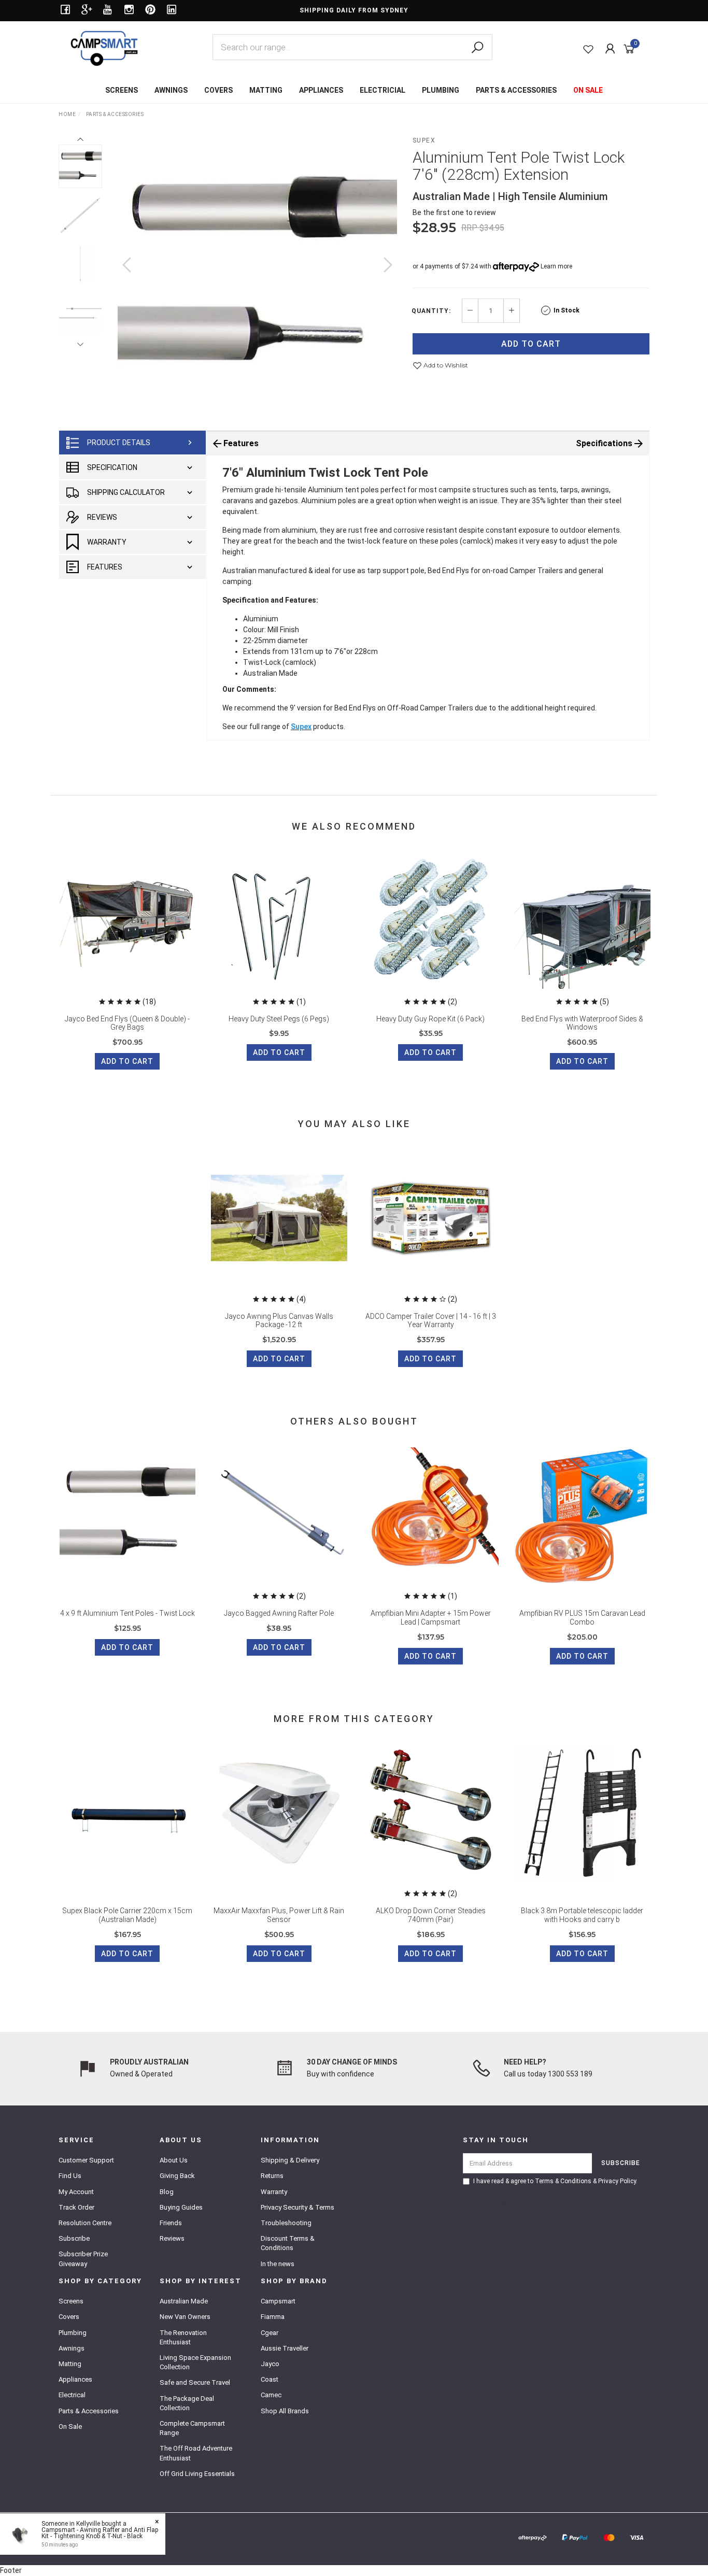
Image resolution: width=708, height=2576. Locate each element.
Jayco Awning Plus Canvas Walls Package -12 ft (279, 1321)
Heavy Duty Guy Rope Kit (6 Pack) (430, 1019)
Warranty (107, 542)
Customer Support (86, 2160)
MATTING (266, 90)
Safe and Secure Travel (195, 2382)
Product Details (119, 443)
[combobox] (352, 47)
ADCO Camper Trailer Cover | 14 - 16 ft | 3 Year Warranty (431, 1321)
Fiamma (273, 2317)
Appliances (75, 2379)
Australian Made (184, 2301)
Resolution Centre (85, 2223)
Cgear (270, 2333)
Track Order (76, 2207)
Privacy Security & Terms (298, 2207)
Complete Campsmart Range (192, 2428)
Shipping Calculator (126, 492)
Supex (424, 140)
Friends (171, 2223)
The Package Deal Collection (187, 2403)
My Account (76, 2192)
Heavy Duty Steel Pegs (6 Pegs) (279, 1019)
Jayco (270, 2364)
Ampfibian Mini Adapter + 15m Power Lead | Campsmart (431, 1618)
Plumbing (73, 2333)
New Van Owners (185, 2317)
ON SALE (588, 90)
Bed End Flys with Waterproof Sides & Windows (582, 1023)
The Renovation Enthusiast (183, 2337)
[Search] (477, 48)
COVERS (218, 90)
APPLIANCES (321, 90)
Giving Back (177, 2176)
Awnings (72, 2348)
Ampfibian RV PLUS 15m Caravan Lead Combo (582, 1618)
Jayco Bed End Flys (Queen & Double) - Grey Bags (127, 1023)
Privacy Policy (617, 2181)
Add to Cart (531, 344)
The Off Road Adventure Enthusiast (196, 2453)
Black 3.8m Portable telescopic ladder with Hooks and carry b (582, 1915)
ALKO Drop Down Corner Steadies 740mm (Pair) (431, 1915)
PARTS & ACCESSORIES (516, 90)
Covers (69, 2317)
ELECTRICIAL (383, 90)
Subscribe (74, 2238)
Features (105, 567)
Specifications (604, 443)
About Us (174, 2160)
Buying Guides (181, 2207)
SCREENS (122, 90)
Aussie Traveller (285, 2348)
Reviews (102, 517)
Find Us (70, 2176)
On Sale (70, 2426)
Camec (271, 2395)
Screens (71, 2301)
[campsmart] (104, 48)
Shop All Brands (285, 2411)
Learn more (556, 266)
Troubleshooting (286, 2223)
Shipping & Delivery (290, 2160)
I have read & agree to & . (555, 2181)
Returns (272, 2176)
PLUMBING (441, 90)
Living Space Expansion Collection (195, 2362)
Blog (167, 2192)
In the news (278, 2264)
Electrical (72, 2395)
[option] (257, 275)
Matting (70, 2364)
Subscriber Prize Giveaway (83, 2259)
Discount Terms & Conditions (288, 2243)
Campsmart (278, 2301)
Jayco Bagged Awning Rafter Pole (279, 1613)
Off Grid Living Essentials (197, 2474)
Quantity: (431, 311)
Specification (112, 467)
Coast (270, 2379)
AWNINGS (171, 90)
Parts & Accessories (89, 2411)
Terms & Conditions (563, 2181)
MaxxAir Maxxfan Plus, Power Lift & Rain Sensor (279, 1915)
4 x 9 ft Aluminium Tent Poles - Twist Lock (128, 1613)
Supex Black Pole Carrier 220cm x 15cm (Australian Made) (127, 1915)
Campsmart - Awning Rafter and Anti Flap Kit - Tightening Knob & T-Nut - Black (100, 2533)
